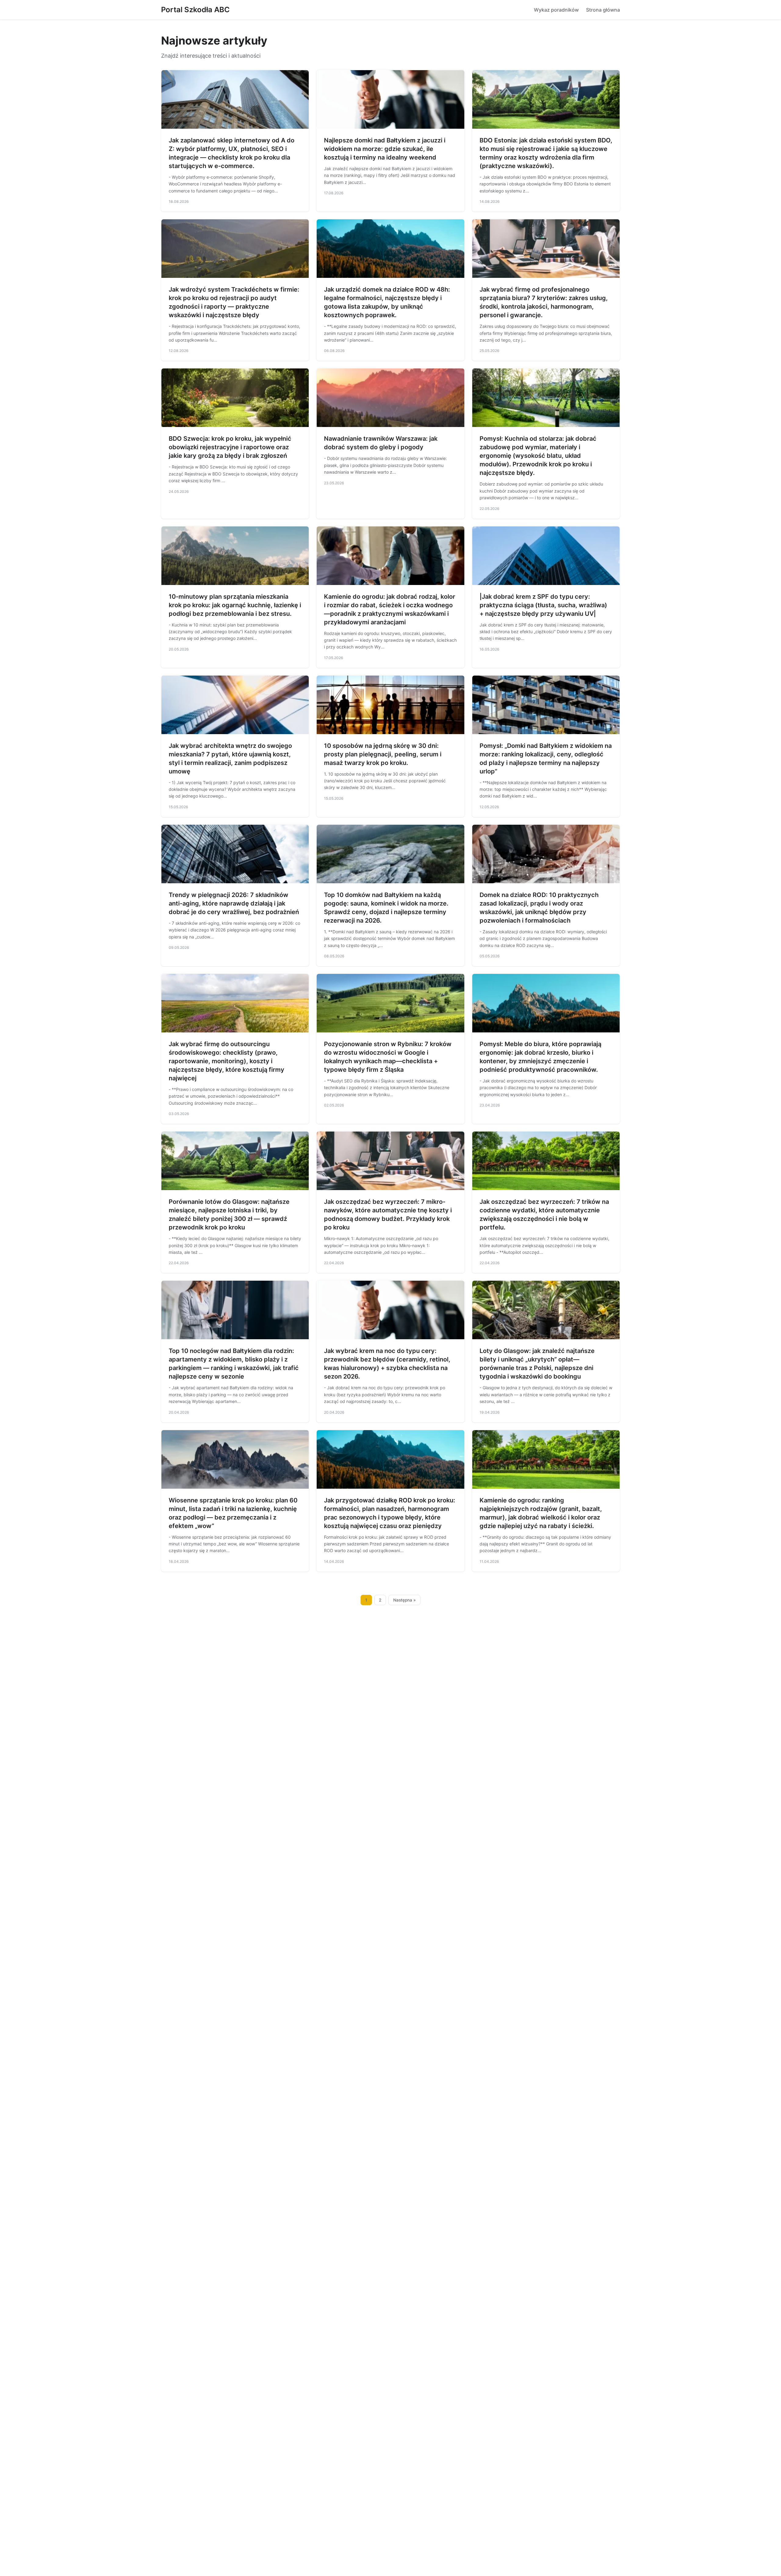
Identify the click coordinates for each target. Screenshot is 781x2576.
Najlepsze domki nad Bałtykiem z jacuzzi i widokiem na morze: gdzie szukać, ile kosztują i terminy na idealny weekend (385, 149)
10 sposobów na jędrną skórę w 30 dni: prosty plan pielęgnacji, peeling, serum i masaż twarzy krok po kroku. (383, 754)
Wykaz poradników (556, 10)
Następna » (405, 1600)
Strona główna (603, 10)
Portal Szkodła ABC (195, 10)
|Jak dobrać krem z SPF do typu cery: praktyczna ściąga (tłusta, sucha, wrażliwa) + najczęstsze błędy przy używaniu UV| (543, 605)
